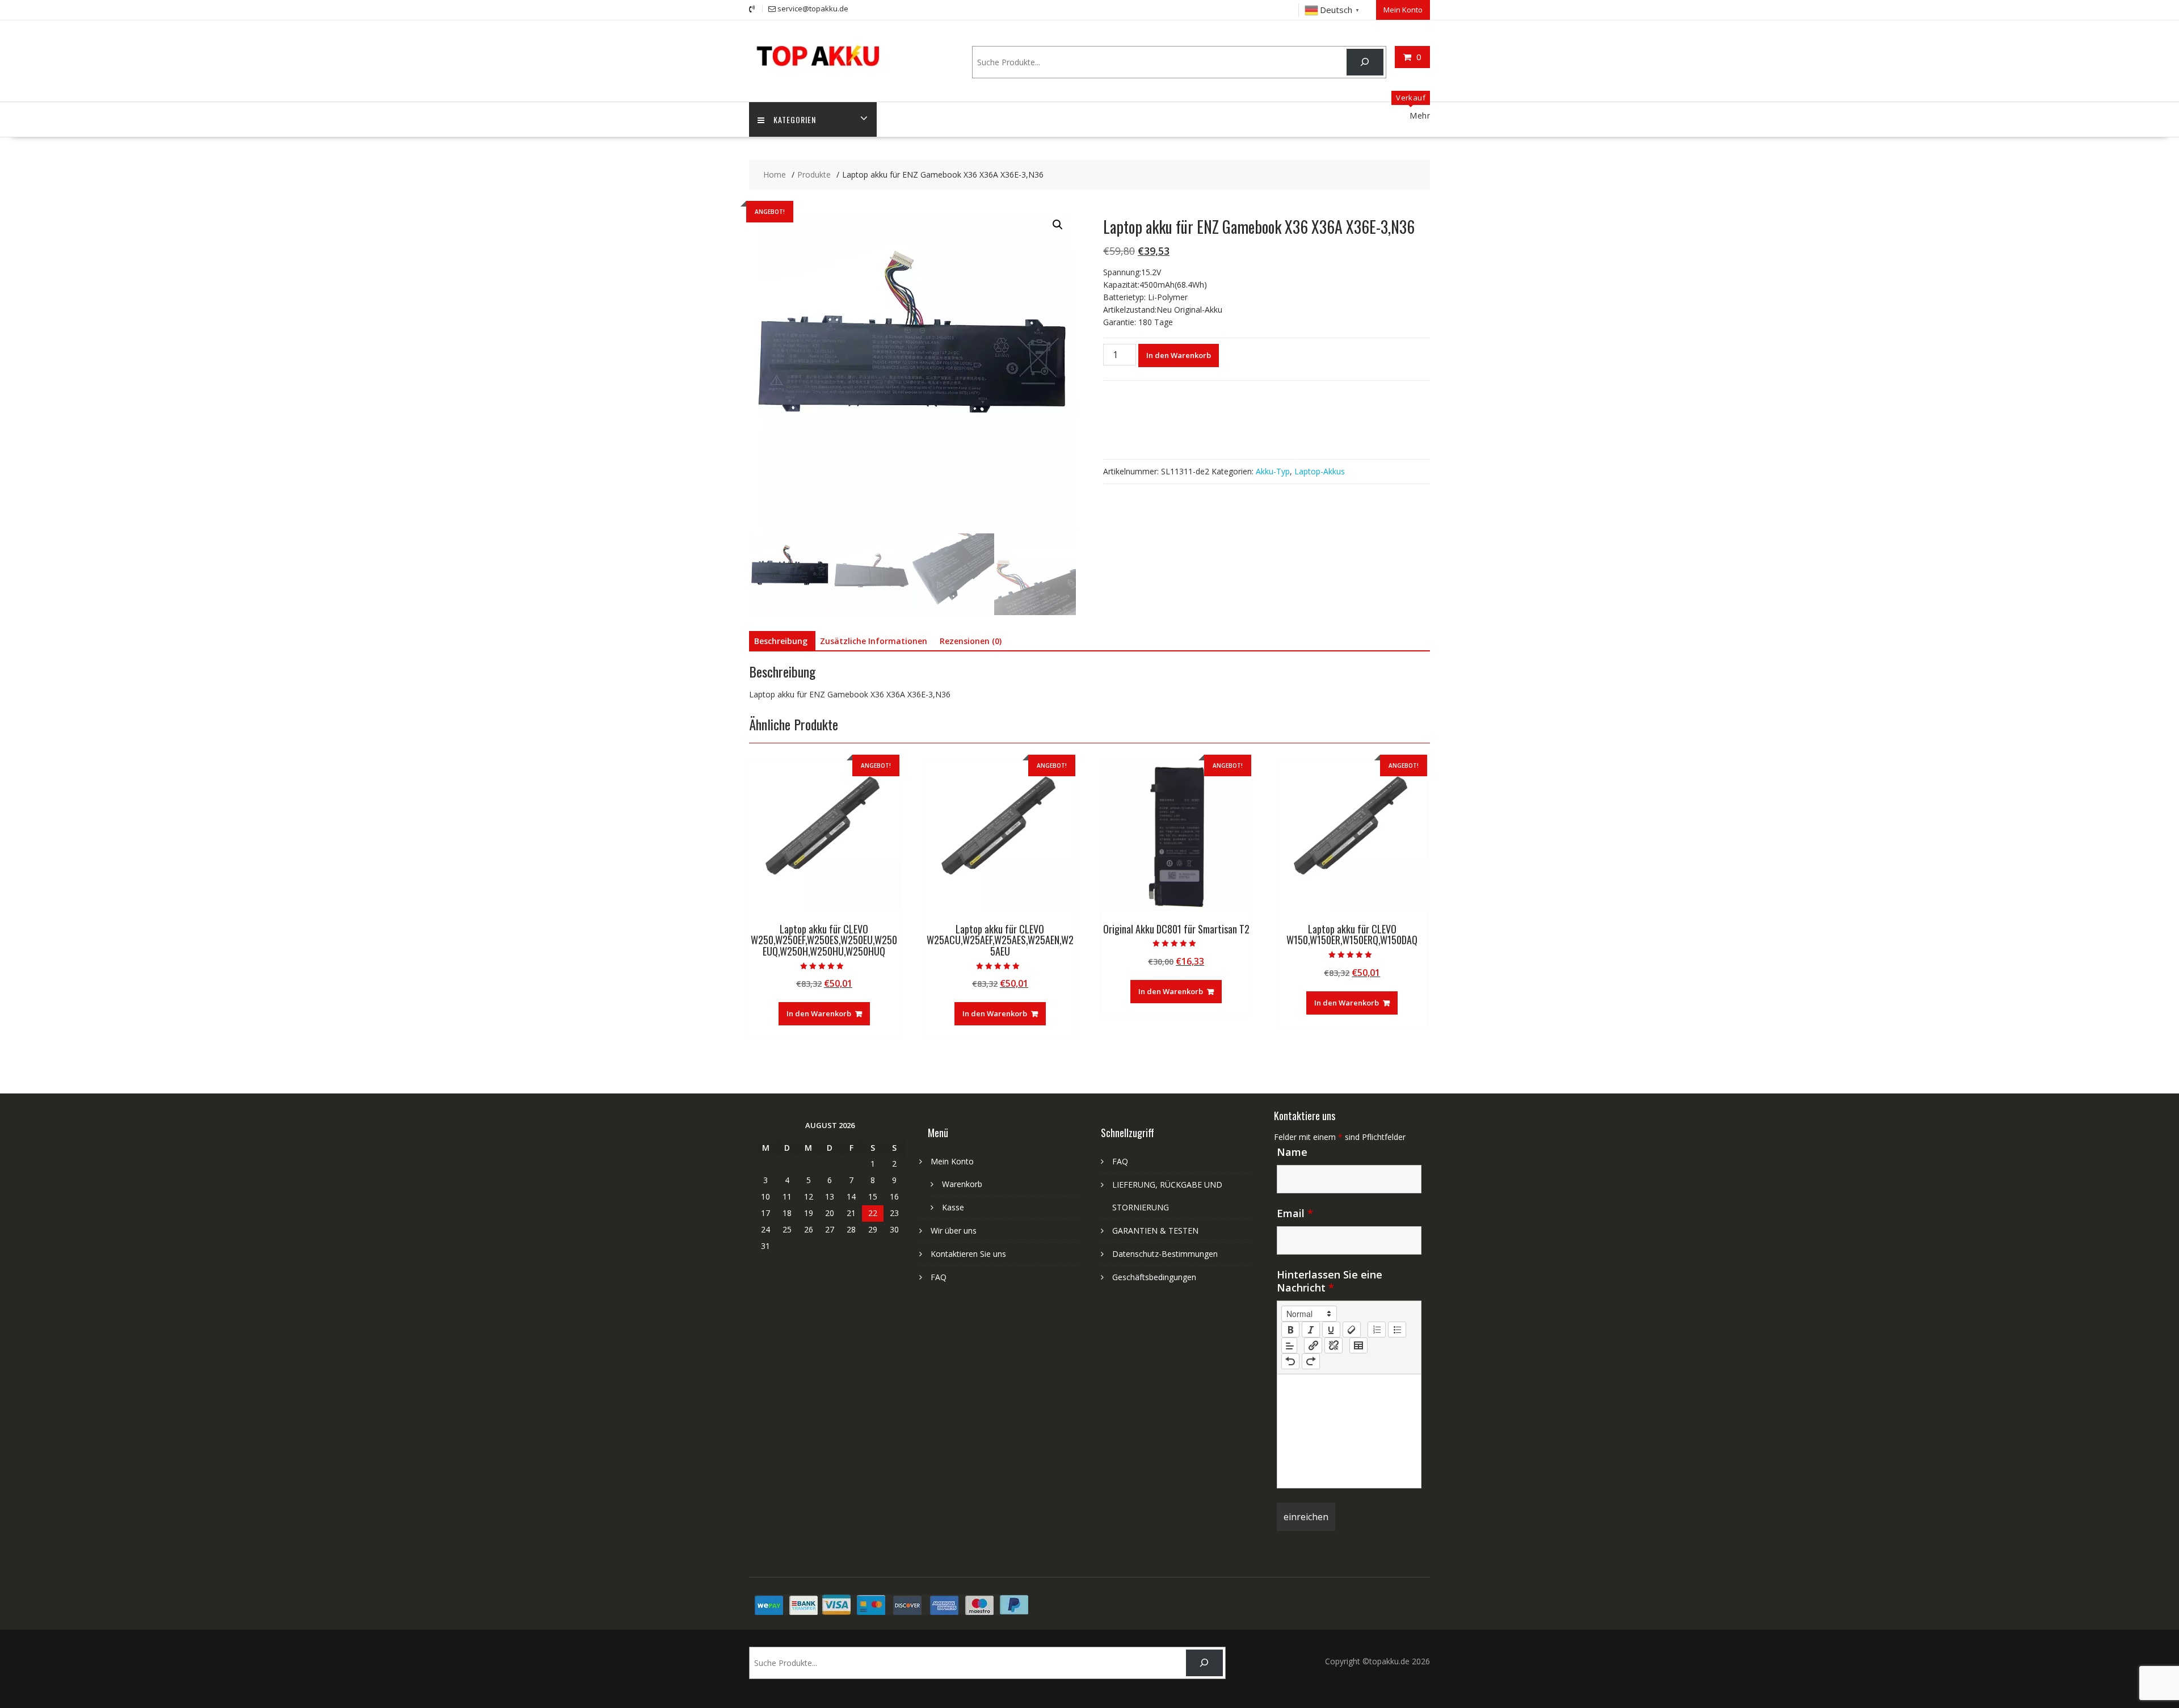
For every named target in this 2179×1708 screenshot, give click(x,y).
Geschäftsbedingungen (1154, 1277)
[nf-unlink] (1334, 1345)
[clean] (1352, 1330)
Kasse (953, 1207)
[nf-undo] (1290, 1361)
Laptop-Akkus (1320, 471)
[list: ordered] (1377, 1330)
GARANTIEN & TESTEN (1155, 1230)
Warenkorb (962, 1184)
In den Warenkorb (1179, 355)
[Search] (1365, 62)
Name (1292, 1152)
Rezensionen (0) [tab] (971, 641)
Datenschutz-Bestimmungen (1165, 1254)
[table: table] (1358, 1345)
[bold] (1290, 1330)
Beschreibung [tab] (781, 641)
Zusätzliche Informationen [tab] (874, 641)
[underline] (1331, 1330)
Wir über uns (954, 1230)
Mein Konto (1403, 10)
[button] (1058, 225)
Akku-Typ (1273, 471)
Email (1295, 1213)
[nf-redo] (1311, 1361)
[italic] (1311, 1330)
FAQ (939, 1277)
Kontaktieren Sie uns (968, 1254)
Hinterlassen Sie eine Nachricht (1330, 1281)
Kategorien (795, 119)
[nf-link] (1313, 1345)
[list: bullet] (1397, 1330)
